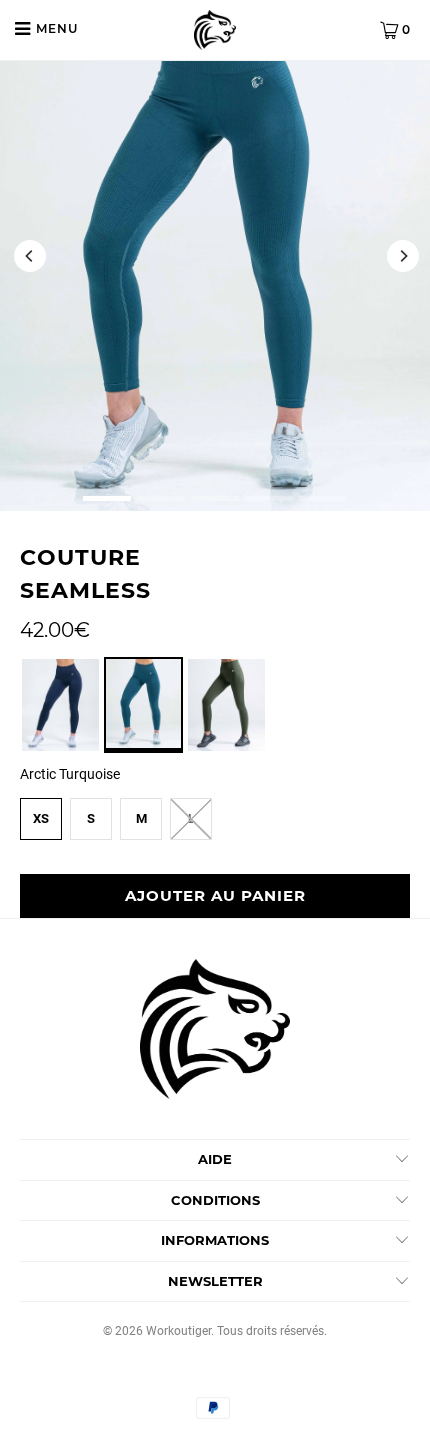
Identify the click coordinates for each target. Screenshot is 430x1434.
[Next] (401, 255)
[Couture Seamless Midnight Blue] (60, 748)
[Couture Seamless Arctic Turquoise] (143, 748)
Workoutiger (178, 1331)
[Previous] (28, 255)
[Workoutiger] (215, 30)
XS (41, 818)
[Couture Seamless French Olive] (226, 748)
